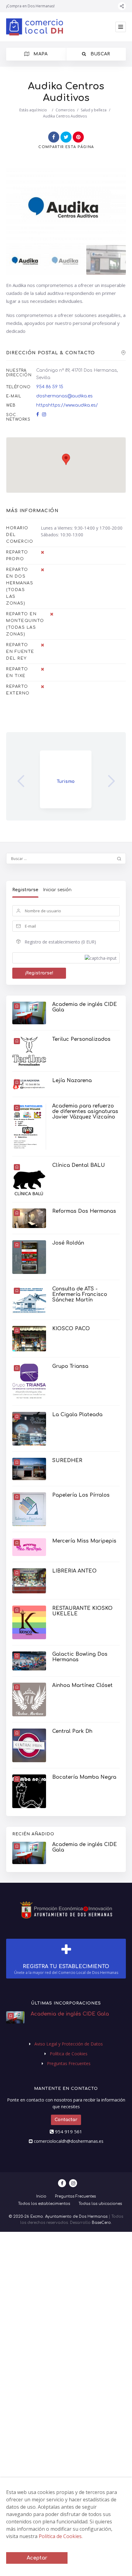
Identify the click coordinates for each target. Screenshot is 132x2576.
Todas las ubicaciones (100, 2204)
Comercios (65, 110)
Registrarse (25, 890)
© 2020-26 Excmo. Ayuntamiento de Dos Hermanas (58, 2217)
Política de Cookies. (61, 2536)
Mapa (40, 54)
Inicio (42, 110)
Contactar (66, 2120)
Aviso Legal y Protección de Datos (69, 2044)
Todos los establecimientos (44, 2204)
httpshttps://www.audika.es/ (67, 405)
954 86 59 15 (50, 387)
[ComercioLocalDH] (35, 27)
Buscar (99, 54)
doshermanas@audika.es (64, 396)
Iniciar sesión (57, 890)
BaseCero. (102, 2223)
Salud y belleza (94, 110)
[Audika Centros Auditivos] (26, 260)
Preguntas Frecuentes (69, 2063)
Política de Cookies (69, 2054)
